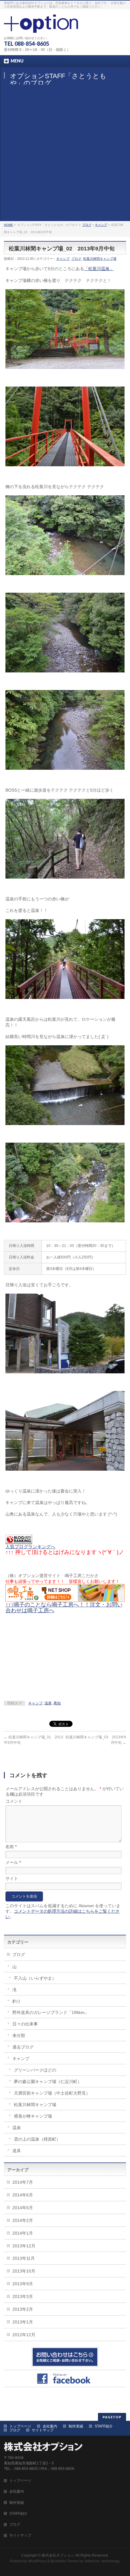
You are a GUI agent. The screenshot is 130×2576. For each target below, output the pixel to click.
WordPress (37, 2561)
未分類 (19, 2035)
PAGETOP (112, 2417)
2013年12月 (24, 2246)
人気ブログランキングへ (30, 1547)
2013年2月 (23, 2309)
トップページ (20, 2426)
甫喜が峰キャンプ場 (33, 2116)
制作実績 (76, 2426)
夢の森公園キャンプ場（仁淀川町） (48, 2082)
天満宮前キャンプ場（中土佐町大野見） (52, 2093)
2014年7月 (23, 2182)
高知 (57, 1703)
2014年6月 (23, 2195)
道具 (17, 2151)
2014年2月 (23, 2220)
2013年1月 (23, 2322)
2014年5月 (23, 2208)
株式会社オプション (58, 2555)
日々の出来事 (25, 2024)
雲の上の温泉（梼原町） (37, 2139)
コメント (14, 1801)
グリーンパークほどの (35, 2070)
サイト (12, 1878)
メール (13, 1862)
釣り (17, 2001)
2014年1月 (23, 2233)
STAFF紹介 (104, 2426)
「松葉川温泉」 (99, 269)
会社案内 (50, 2426)
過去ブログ (23, 2047)
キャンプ (101, 225)
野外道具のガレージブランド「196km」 (51, 2012)
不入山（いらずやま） (35, 1978)
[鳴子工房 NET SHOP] (65, 1599)
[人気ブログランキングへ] (19, 1541)
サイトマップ (43, 2430)
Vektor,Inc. (92, 2561)
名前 (11, 1847)
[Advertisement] (65, 153)
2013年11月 (24, 2258)
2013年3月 (23, 2296)
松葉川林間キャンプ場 (100, 259)
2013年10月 (24, 2271)
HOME (8, 225)
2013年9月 (23, 2284)
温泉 (48, 1703)
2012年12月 (24, 2335)
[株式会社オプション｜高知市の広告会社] (41, 26)
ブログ (87, 225)
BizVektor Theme (64, 2561)
